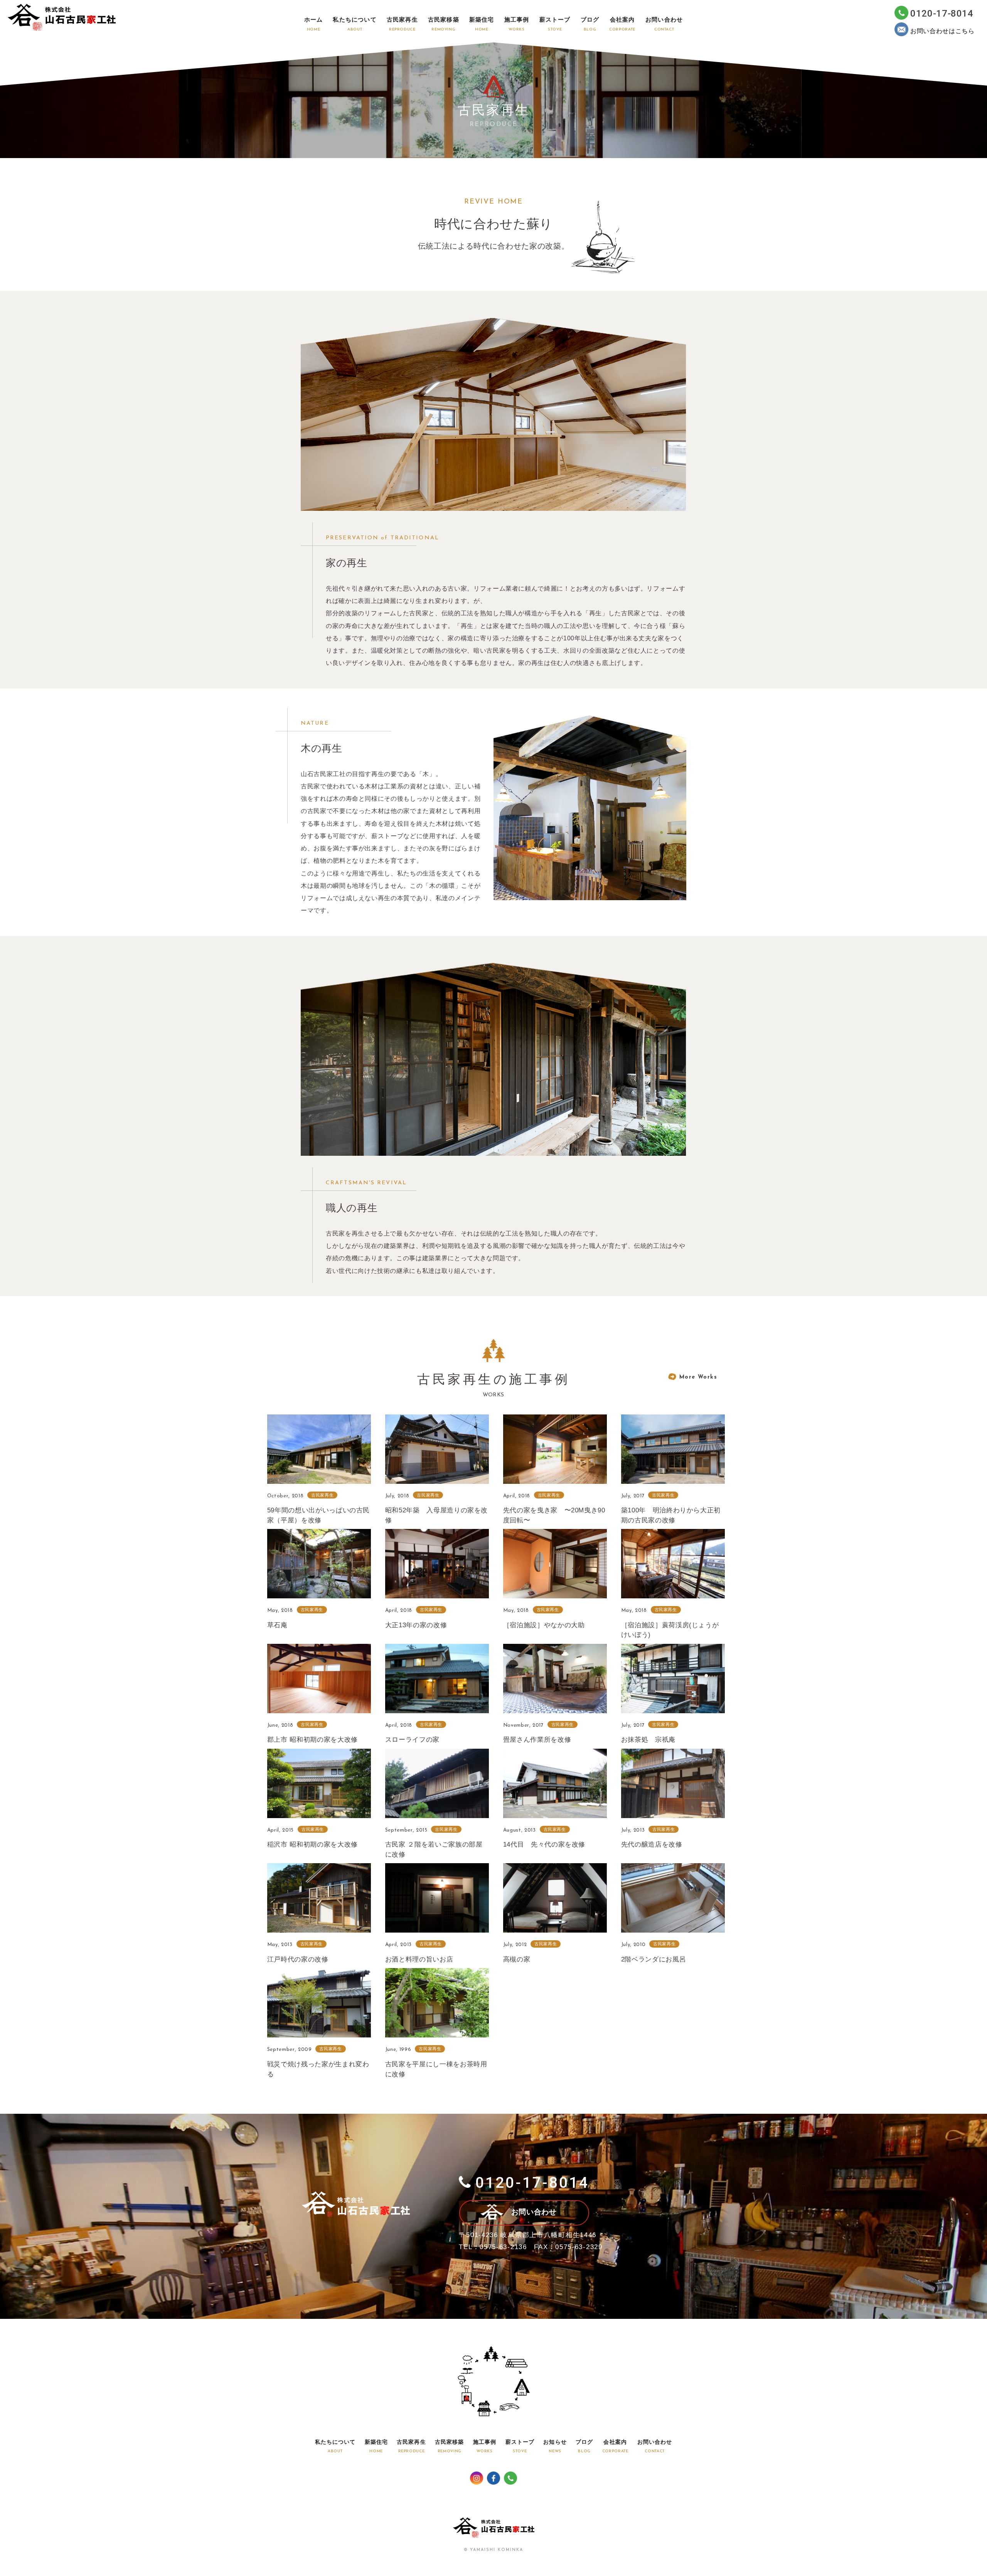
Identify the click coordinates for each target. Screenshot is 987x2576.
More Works (698, 1377)
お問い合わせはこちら (942, 31)
